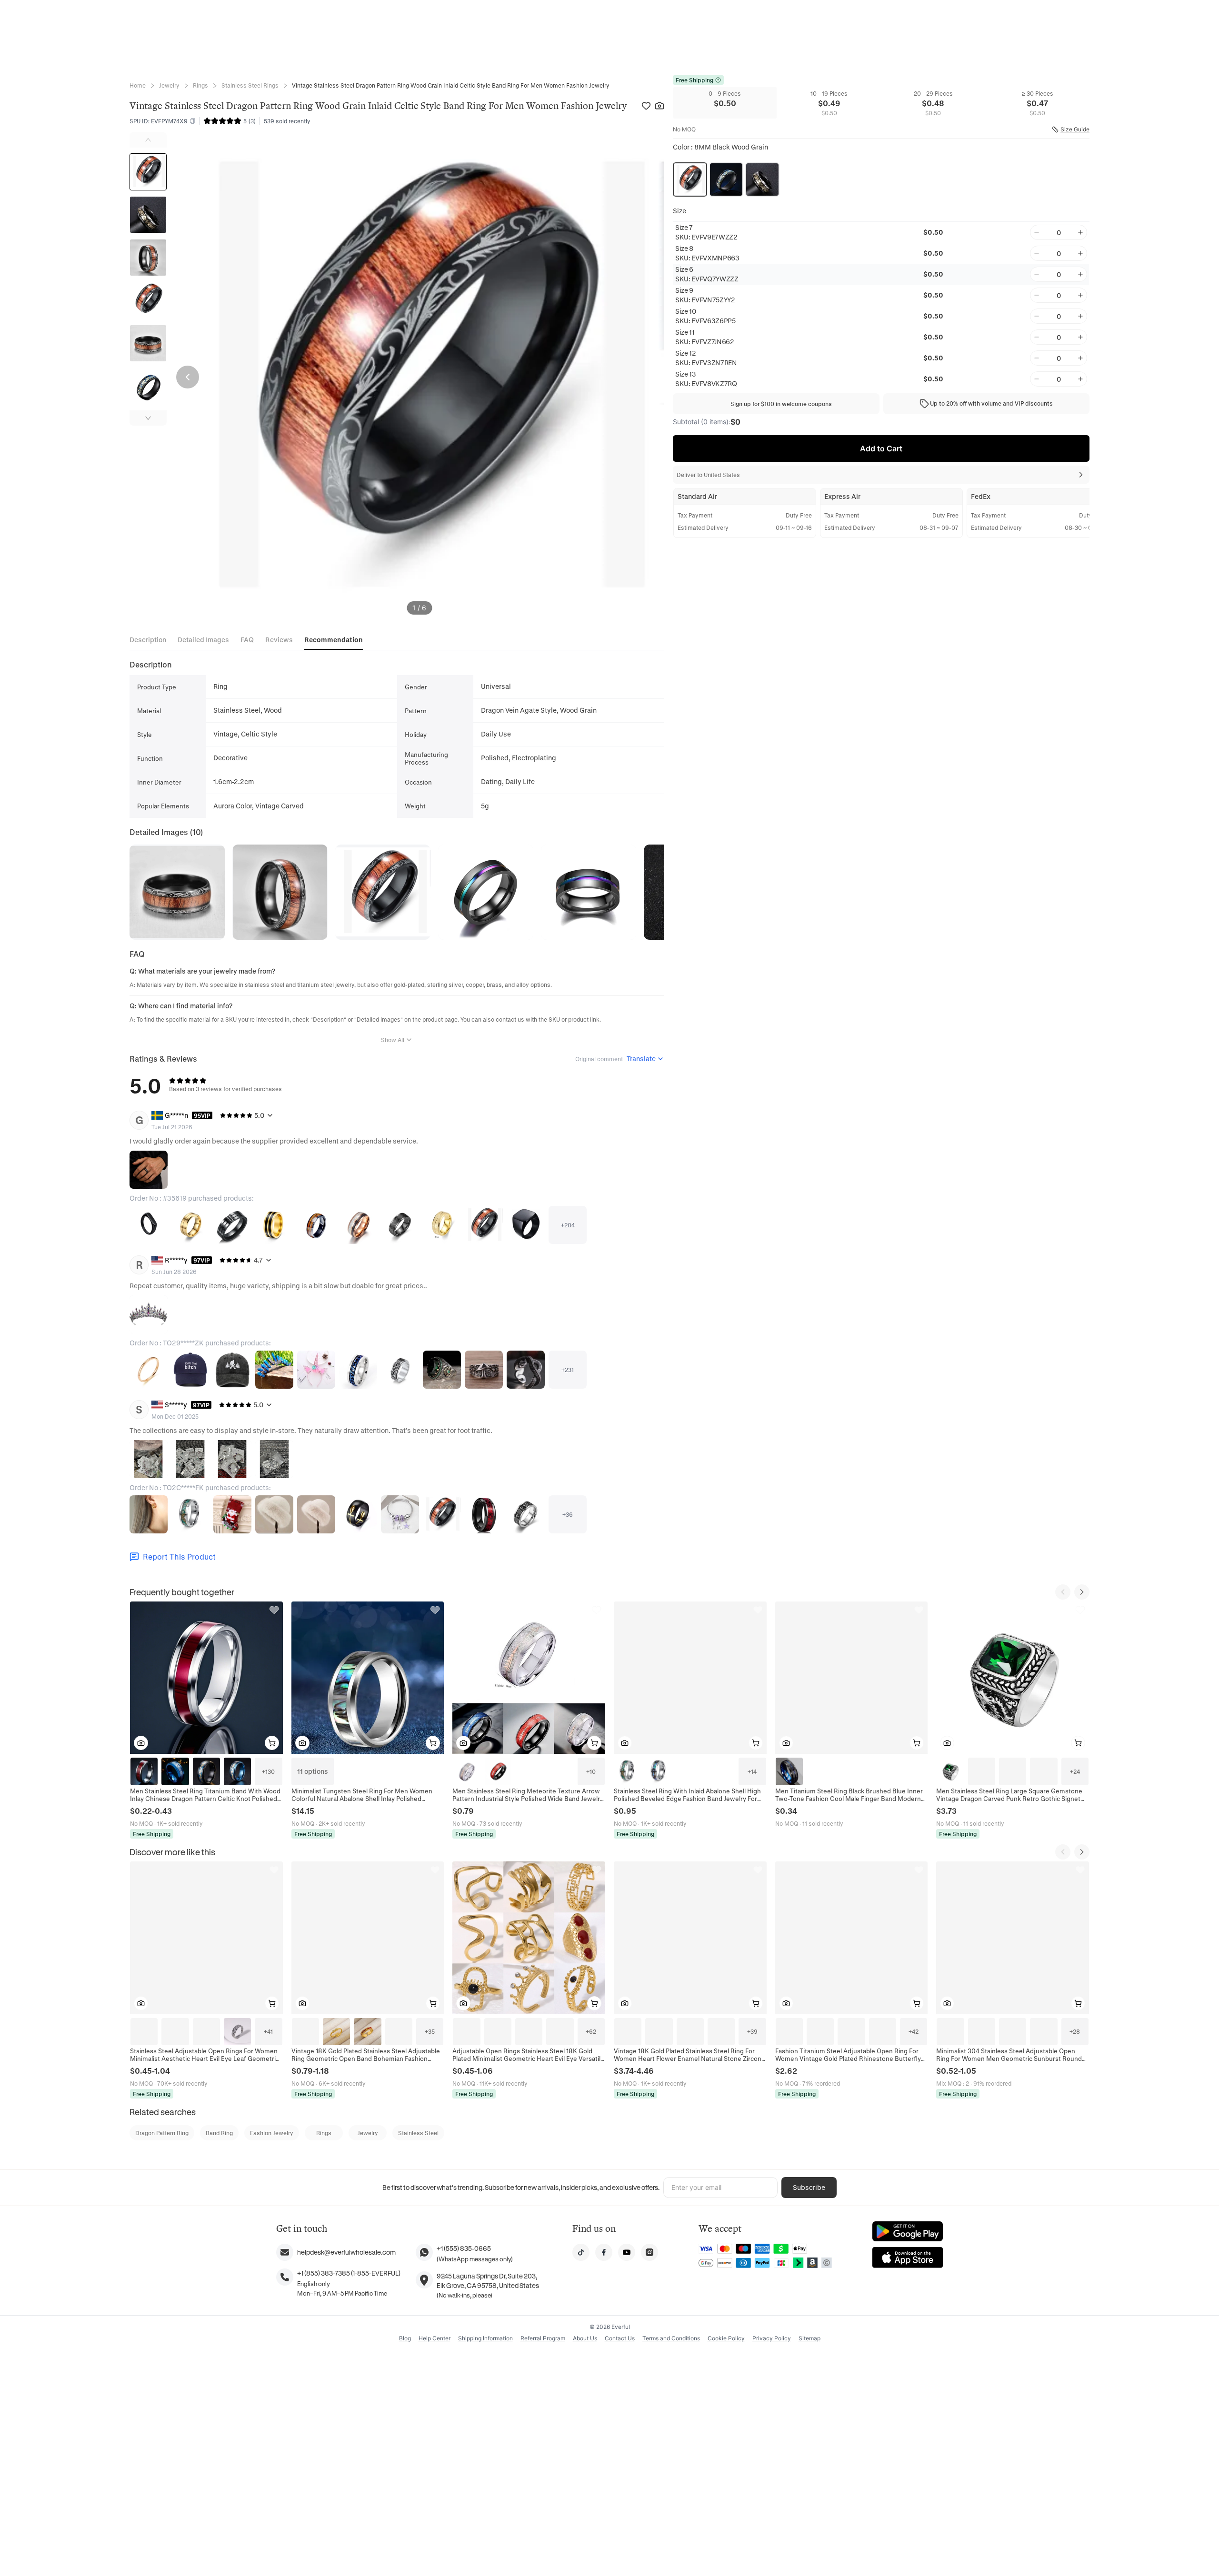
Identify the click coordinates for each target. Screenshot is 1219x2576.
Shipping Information (485, 2338)
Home (138, 85)
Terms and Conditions (671, 2338)
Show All (393, 1040)
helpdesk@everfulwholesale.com (346, 2252)
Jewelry (169, 85)
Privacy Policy (772, 2338)
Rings (200, 85)
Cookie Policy (726, 2338)
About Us (585, 2338)
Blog (405, 2338)
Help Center (435, 2338)
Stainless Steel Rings (250, 85)
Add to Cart (881, 448)
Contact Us (620, 2338)
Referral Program (543, 2338)
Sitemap (809, 2338)
